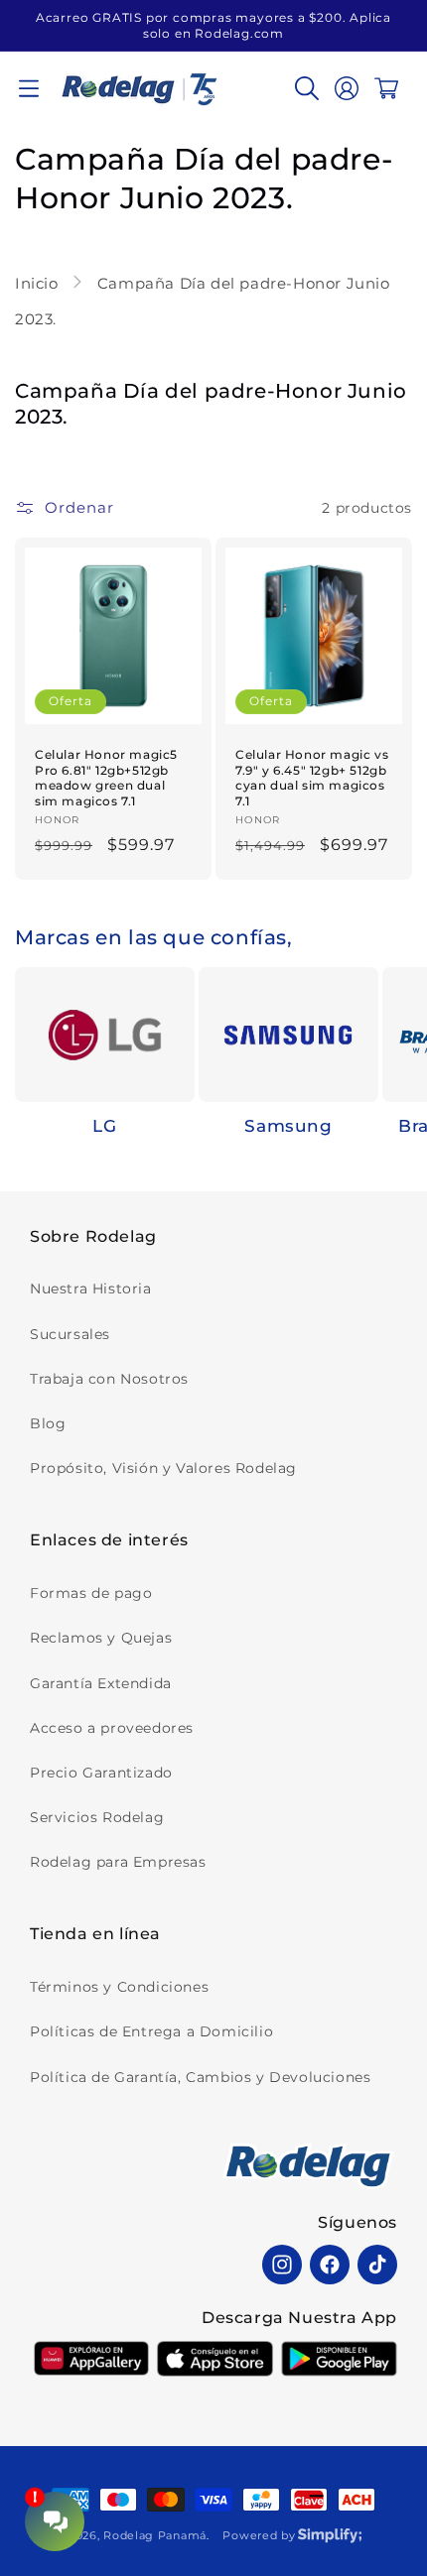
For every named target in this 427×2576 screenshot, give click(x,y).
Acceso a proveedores (112, 1728)
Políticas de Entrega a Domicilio (151, 2031)
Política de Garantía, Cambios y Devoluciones (200, 2077)
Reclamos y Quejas (101, 1638)
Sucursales (70, 1334)
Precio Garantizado (101, 1773)
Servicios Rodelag (97, 1817)
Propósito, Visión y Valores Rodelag (163, 1468)
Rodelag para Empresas (118, 1862)
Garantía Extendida (101, 1683)
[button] (29, 88)
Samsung (288, 1126)
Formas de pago (91, 1593)
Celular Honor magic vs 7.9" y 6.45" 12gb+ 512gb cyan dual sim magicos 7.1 (312, 778)
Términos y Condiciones (119, 1987)
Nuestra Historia (91, 1288)
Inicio (39, 283)
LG (104, 1126)
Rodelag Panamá (155, 2535)
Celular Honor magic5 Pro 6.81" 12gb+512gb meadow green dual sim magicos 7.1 (106, 778)
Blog (48, 1423)
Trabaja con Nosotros (109, 1379)
